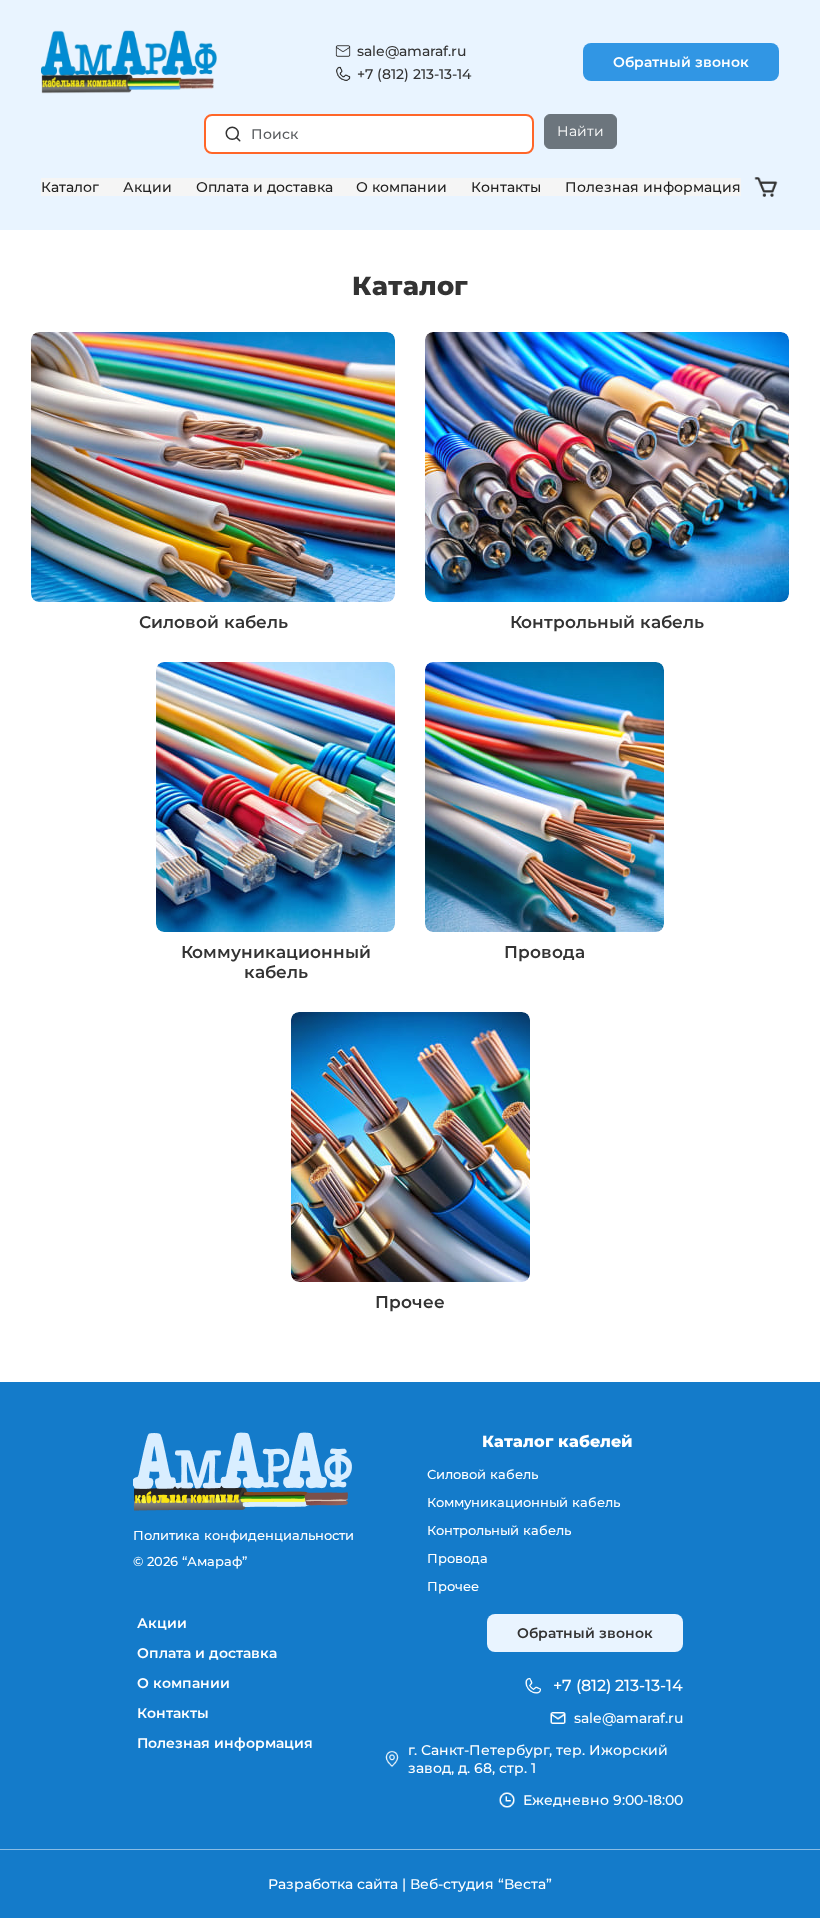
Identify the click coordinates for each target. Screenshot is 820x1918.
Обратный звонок (681, 62)
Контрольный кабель (607, 622)
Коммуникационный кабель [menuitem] (523, 1502)
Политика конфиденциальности (243, 1535)
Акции (147, 187)
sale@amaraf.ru (411, 51)
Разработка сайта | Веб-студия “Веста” (410, 1884)
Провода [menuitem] (457, 1558)
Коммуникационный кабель (276, 962)
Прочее (410, 1302)
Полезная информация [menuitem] (225, 1743)
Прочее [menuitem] (453, 1586)
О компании (401, 187)
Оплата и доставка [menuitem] (207, 1653)
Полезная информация (653, 187)
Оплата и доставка (264, 187)
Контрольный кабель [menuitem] (499, 1530)
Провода (544, 952)
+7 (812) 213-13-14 (414, 74)
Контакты (506, 187)
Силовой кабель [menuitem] (482, 1474)
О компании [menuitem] (183, 1683)
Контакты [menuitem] (173, 1713)
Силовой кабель (213, 622)
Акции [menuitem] (162, 1623)
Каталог (70, 187)
